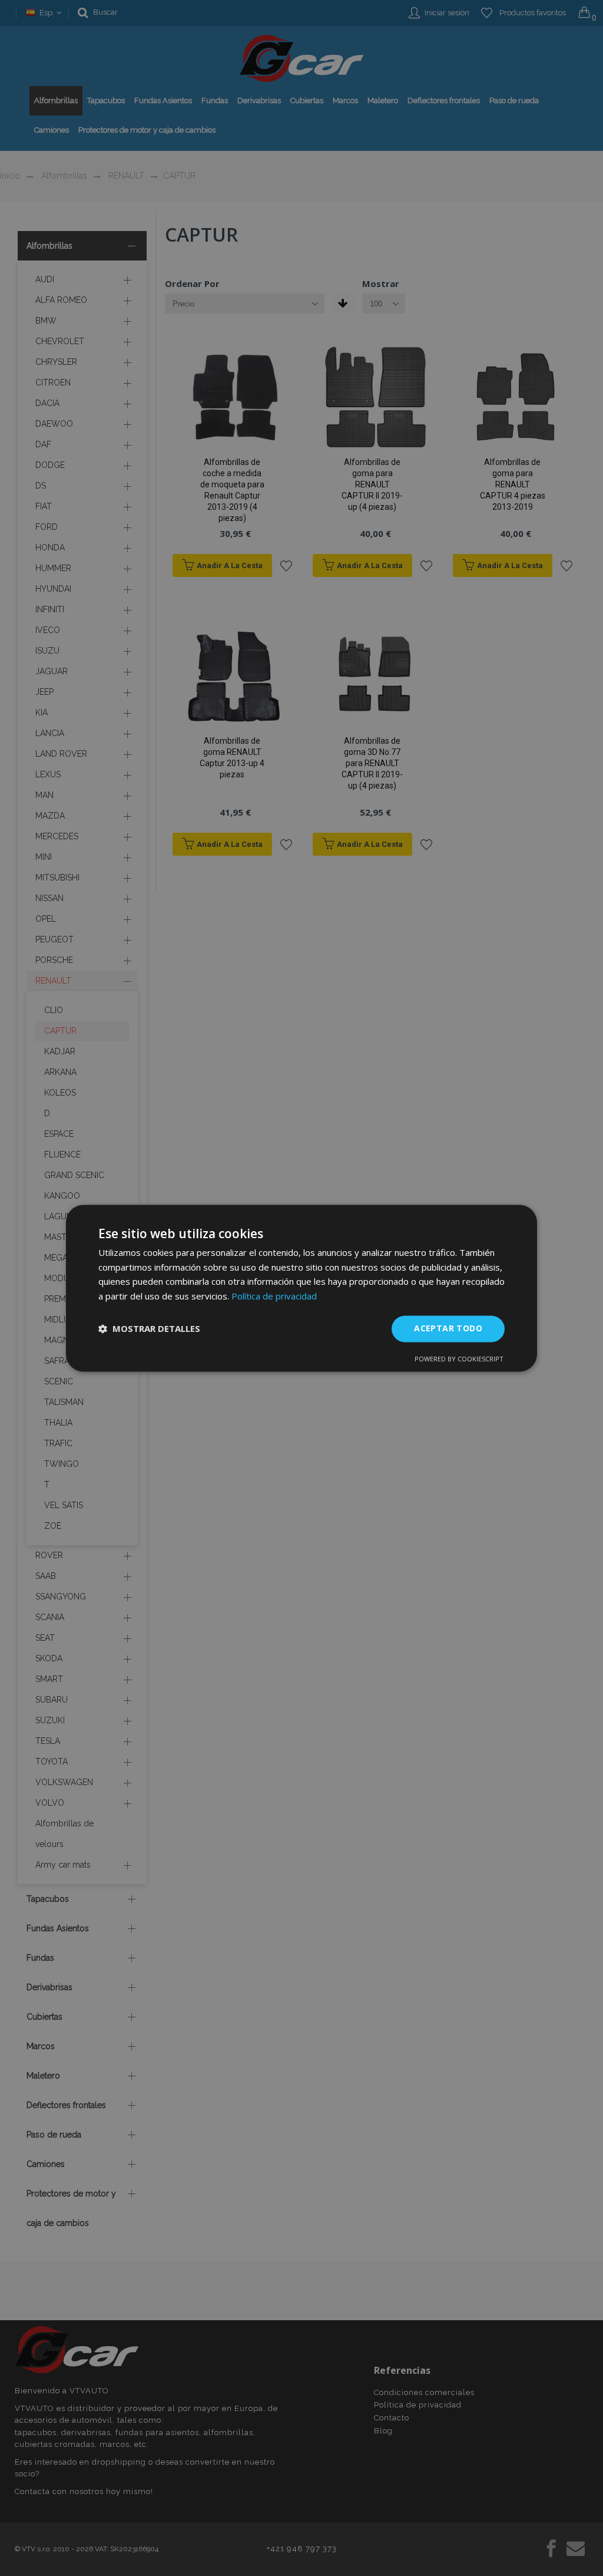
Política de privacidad (274, 1297)
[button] (149, 1329)
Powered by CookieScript (459, 1359)
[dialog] (301, 1288)
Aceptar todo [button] (448, 1328)
